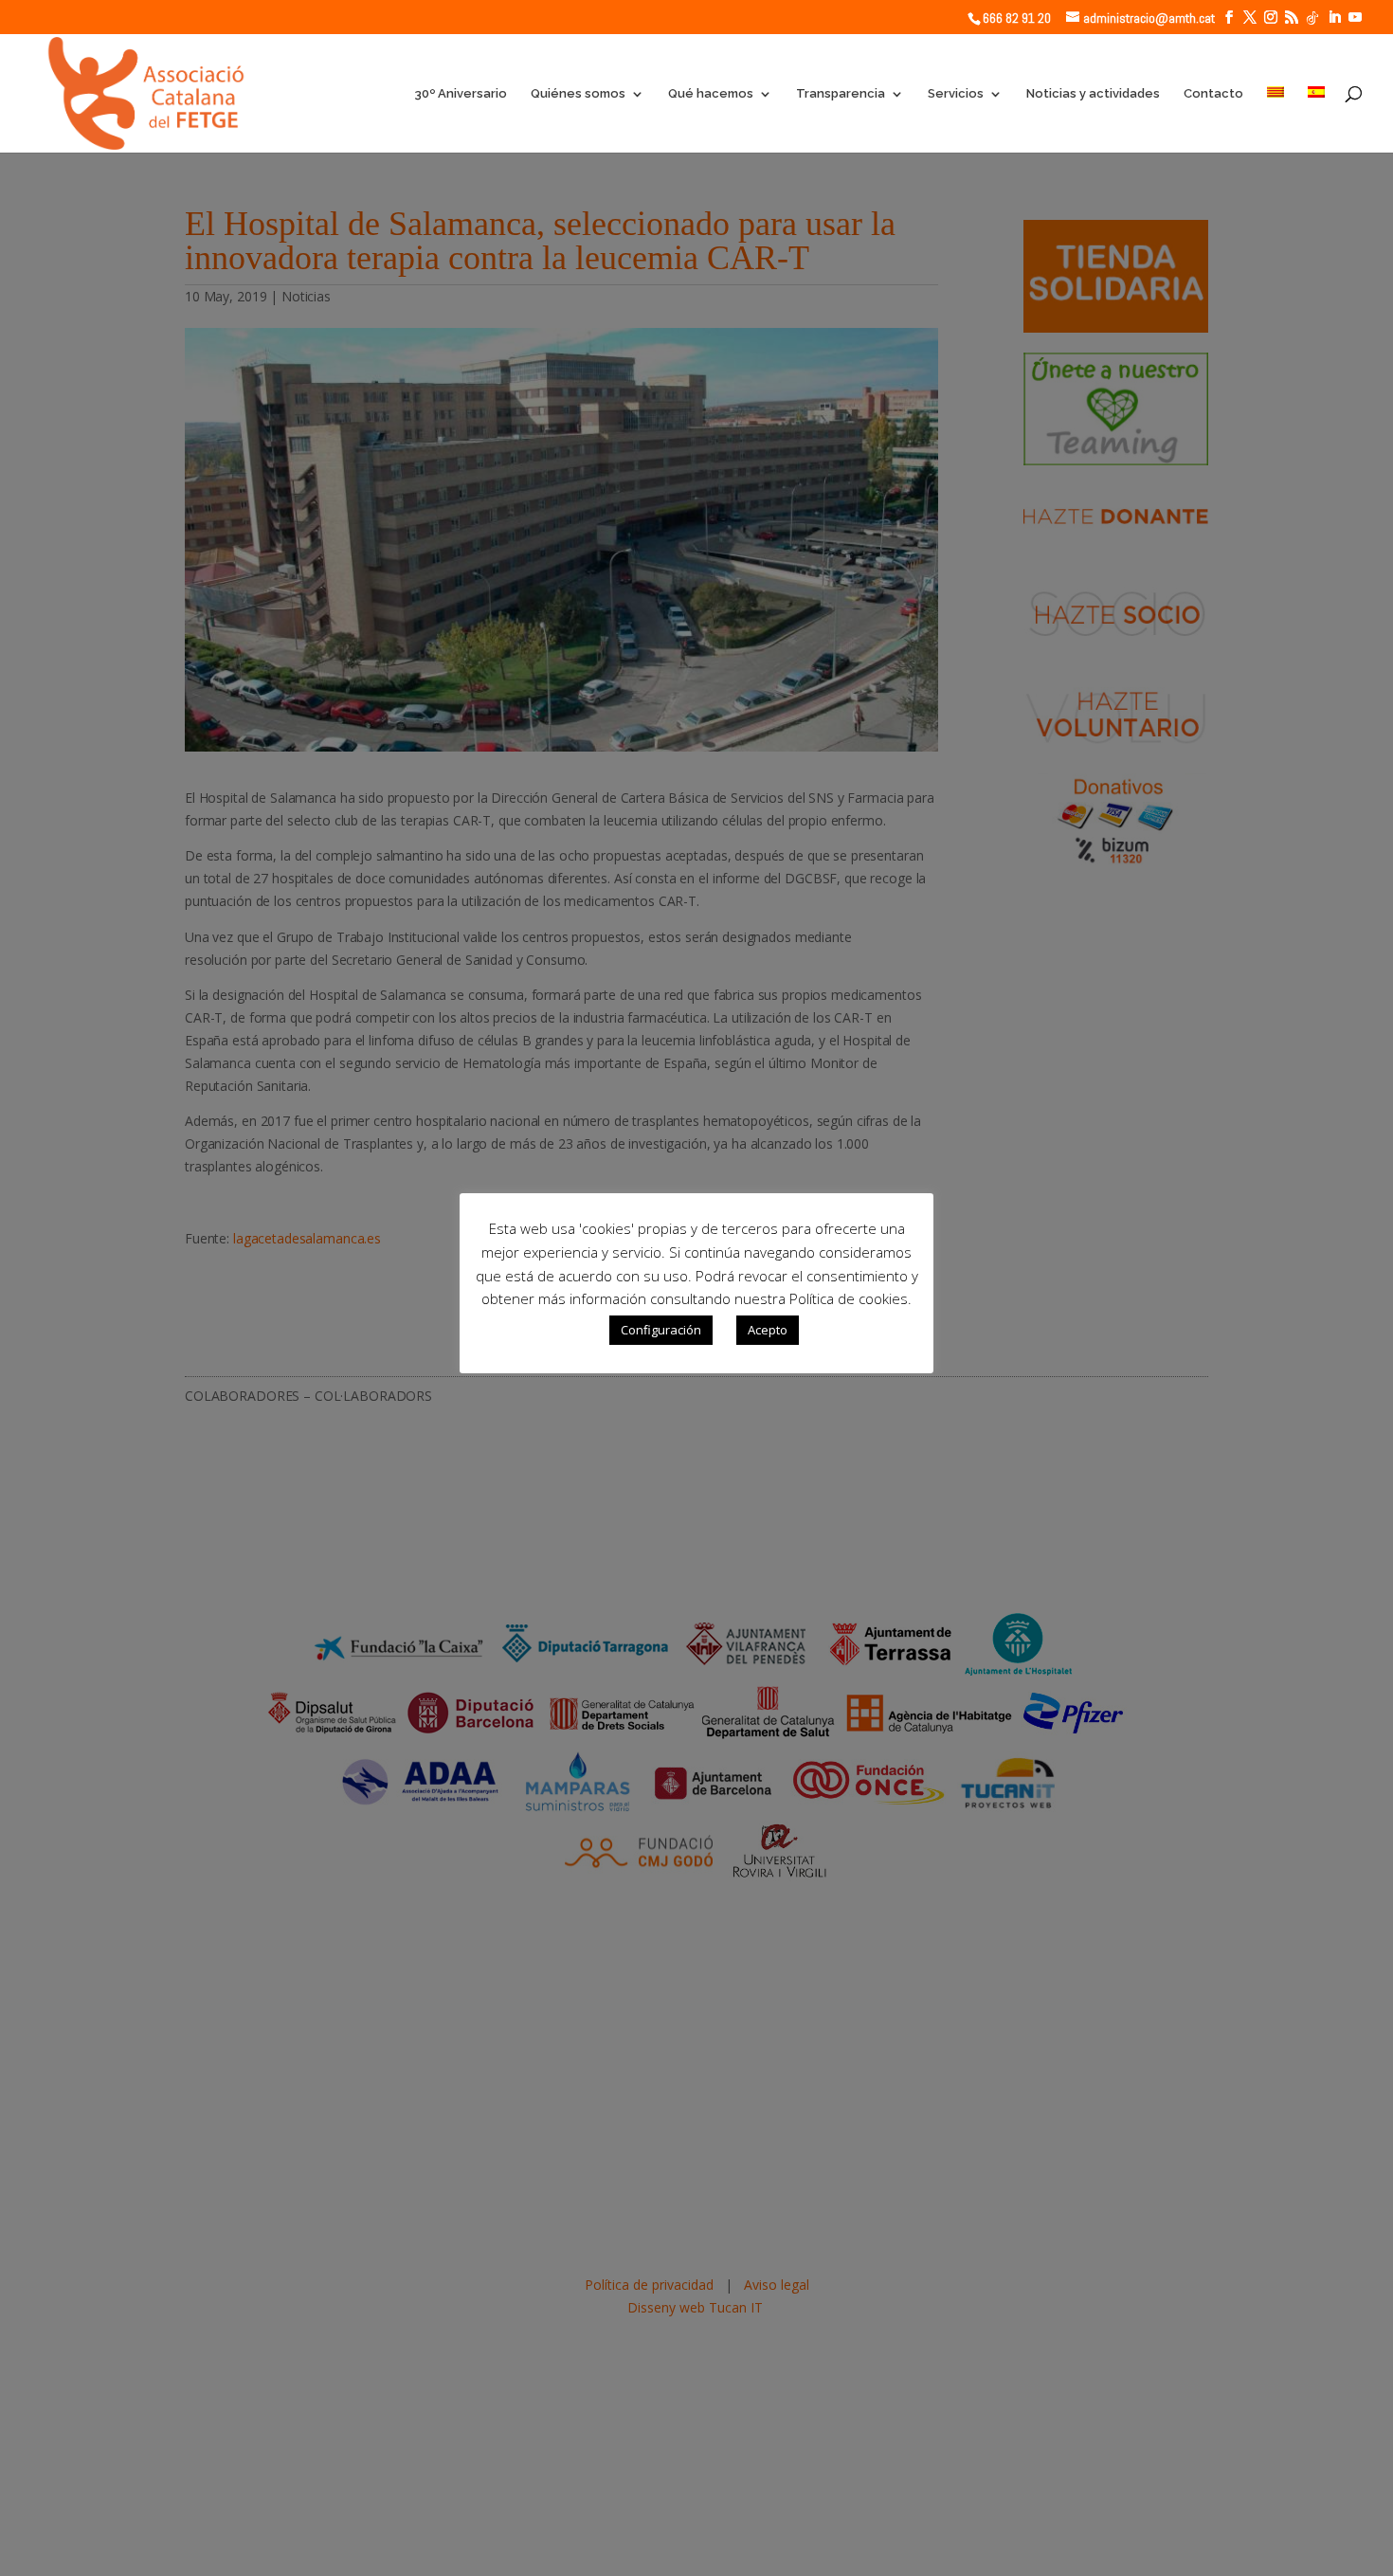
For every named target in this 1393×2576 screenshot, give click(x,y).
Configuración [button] (661, 1330)
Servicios (956, 94)
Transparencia (841, 94)
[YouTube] (1355, 18)
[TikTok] (1312, 18)
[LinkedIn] (1334, 18)
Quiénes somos (578, 94)
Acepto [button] (768, 1330)
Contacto (1213, 94)
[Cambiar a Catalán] (1275, 119)
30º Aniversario (461, 94)
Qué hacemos (711, 94)
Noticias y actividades (1093, 94)
